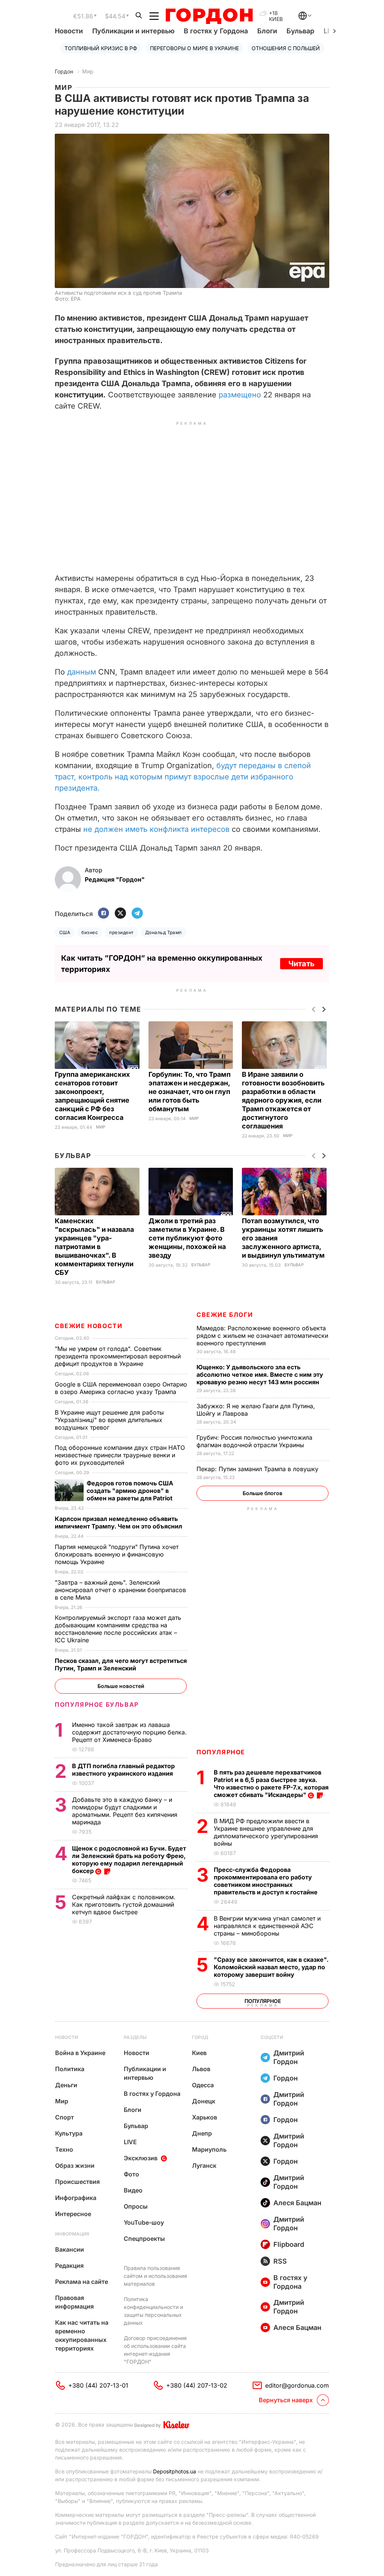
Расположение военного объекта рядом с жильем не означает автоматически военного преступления (262, 1336)
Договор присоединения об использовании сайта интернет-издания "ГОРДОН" (155, 2350)
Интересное (73, 2214)
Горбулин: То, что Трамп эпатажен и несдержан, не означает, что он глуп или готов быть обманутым (190, 1092)
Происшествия (77, 2182)
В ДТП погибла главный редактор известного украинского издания (123, 1770)
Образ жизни (75, 2166)
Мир (88, 71)
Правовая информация (74, 2302)
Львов (201, 2069)
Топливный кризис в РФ (101, 48)
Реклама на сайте (82, 2282)
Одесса (203, 2085)
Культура (69, 2133)
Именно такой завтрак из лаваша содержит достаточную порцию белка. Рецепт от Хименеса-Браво (129, 1732)
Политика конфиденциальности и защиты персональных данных (153, 2311)
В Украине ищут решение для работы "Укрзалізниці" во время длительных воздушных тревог (109, 1420)
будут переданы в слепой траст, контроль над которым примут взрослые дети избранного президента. (183, 777)
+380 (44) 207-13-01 (98, 2385)
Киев (199, 2053)
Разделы (135, 2037)
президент (121, 932)
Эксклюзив (141, 2158)
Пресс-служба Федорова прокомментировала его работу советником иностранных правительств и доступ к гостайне (266, 1881)
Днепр (202, 2133)
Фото (131, 2174)
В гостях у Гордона (216, 31)
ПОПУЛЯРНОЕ (221, 1752)
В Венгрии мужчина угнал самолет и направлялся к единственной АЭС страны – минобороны (267, 1926)
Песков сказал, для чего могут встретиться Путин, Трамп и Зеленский (121, 1664)
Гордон (64, 71)
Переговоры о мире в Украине (194, 48)
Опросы (136, 2206)
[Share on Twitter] (120, 914)
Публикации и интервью (133, 31)
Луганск (204, 2166)
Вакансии (70, 2249)
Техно (64, 2149)
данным (82, 672)
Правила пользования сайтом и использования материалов (155, 2276)
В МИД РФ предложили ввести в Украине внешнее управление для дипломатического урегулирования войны (266, 1832)
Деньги (66, 2085)
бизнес (90, 932)
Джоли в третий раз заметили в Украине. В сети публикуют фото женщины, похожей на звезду (187, 1238)
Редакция (69, 2266)
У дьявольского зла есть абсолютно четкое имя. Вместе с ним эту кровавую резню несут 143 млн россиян (260, 1375)
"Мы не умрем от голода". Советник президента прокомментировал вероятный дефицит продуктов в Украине (118, 1356)
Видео (133, 2190)
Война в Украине (80, 2053)
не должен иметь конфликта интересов (156, 829)
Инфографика (76, 2198)
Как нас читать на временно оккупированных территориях (82, 2335)
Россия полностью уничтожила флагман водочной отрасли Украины (254, 1441)
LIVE (130, 2142)
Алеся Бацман (297, 2203)
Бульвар (300, 31)
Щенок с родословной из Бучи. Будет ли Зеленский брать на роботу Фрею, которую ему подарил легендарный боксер (129, 1860)
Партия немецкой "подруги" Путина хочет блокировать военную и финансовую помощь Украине (117, 1554)
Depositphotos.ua (175, 2471)
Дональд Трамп (163, 932)
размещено (240, 395)
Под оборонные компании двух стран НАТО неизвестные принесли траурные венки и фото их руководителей (120, 1455)
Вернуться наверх (286, 2400)
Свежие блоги (225, 1315)
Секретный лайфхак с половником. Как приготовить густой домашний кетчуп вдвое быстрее (124, 1904)
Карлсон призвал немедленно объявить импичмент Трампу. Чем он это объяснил (119, 1522)
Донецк (204, 2101)
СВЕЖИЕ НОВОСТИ (88, 1326)
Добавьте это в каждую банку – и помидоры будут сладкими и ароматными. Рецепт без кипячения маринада (125, 1811)
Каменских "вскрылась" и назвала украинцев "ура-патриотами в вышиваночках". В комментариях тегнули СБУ (94, 1247)
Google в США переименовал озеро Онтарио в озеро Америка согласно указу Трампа (121, 1388)
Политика (70, 2069)
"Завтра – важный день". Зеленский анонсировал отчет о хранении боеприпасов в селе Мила (120, 1590)
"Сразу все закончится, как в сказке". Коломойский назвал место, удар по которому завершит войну (271, 1967)
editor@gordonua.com (297, 2385)
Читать (301, 964)
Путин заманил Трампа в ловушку (258, 1469)
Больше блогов (262, 1493)
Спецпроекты (144, 2239)
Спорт (64, 2117)
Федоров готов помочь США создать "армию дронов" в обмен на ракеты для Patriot (130, 1491)
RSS (280, 2261)
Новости (69, 31)
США (65, 932)
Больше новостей (121, 1686)
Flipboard (289, 2244)
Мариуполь (209, 2149)
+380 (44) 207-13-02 (197, 2385)
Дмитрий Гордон (289, 2057)
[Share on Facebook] (103, 914)
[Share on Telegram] (137, 914)
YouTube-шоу (144, 2222)
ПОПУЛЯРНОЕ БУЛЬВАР (97, 1704)
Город (200, 2037)
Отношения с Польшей (286, 48)
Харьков (205, 2117)
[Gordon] (209, 16)
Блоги (267, 31)
